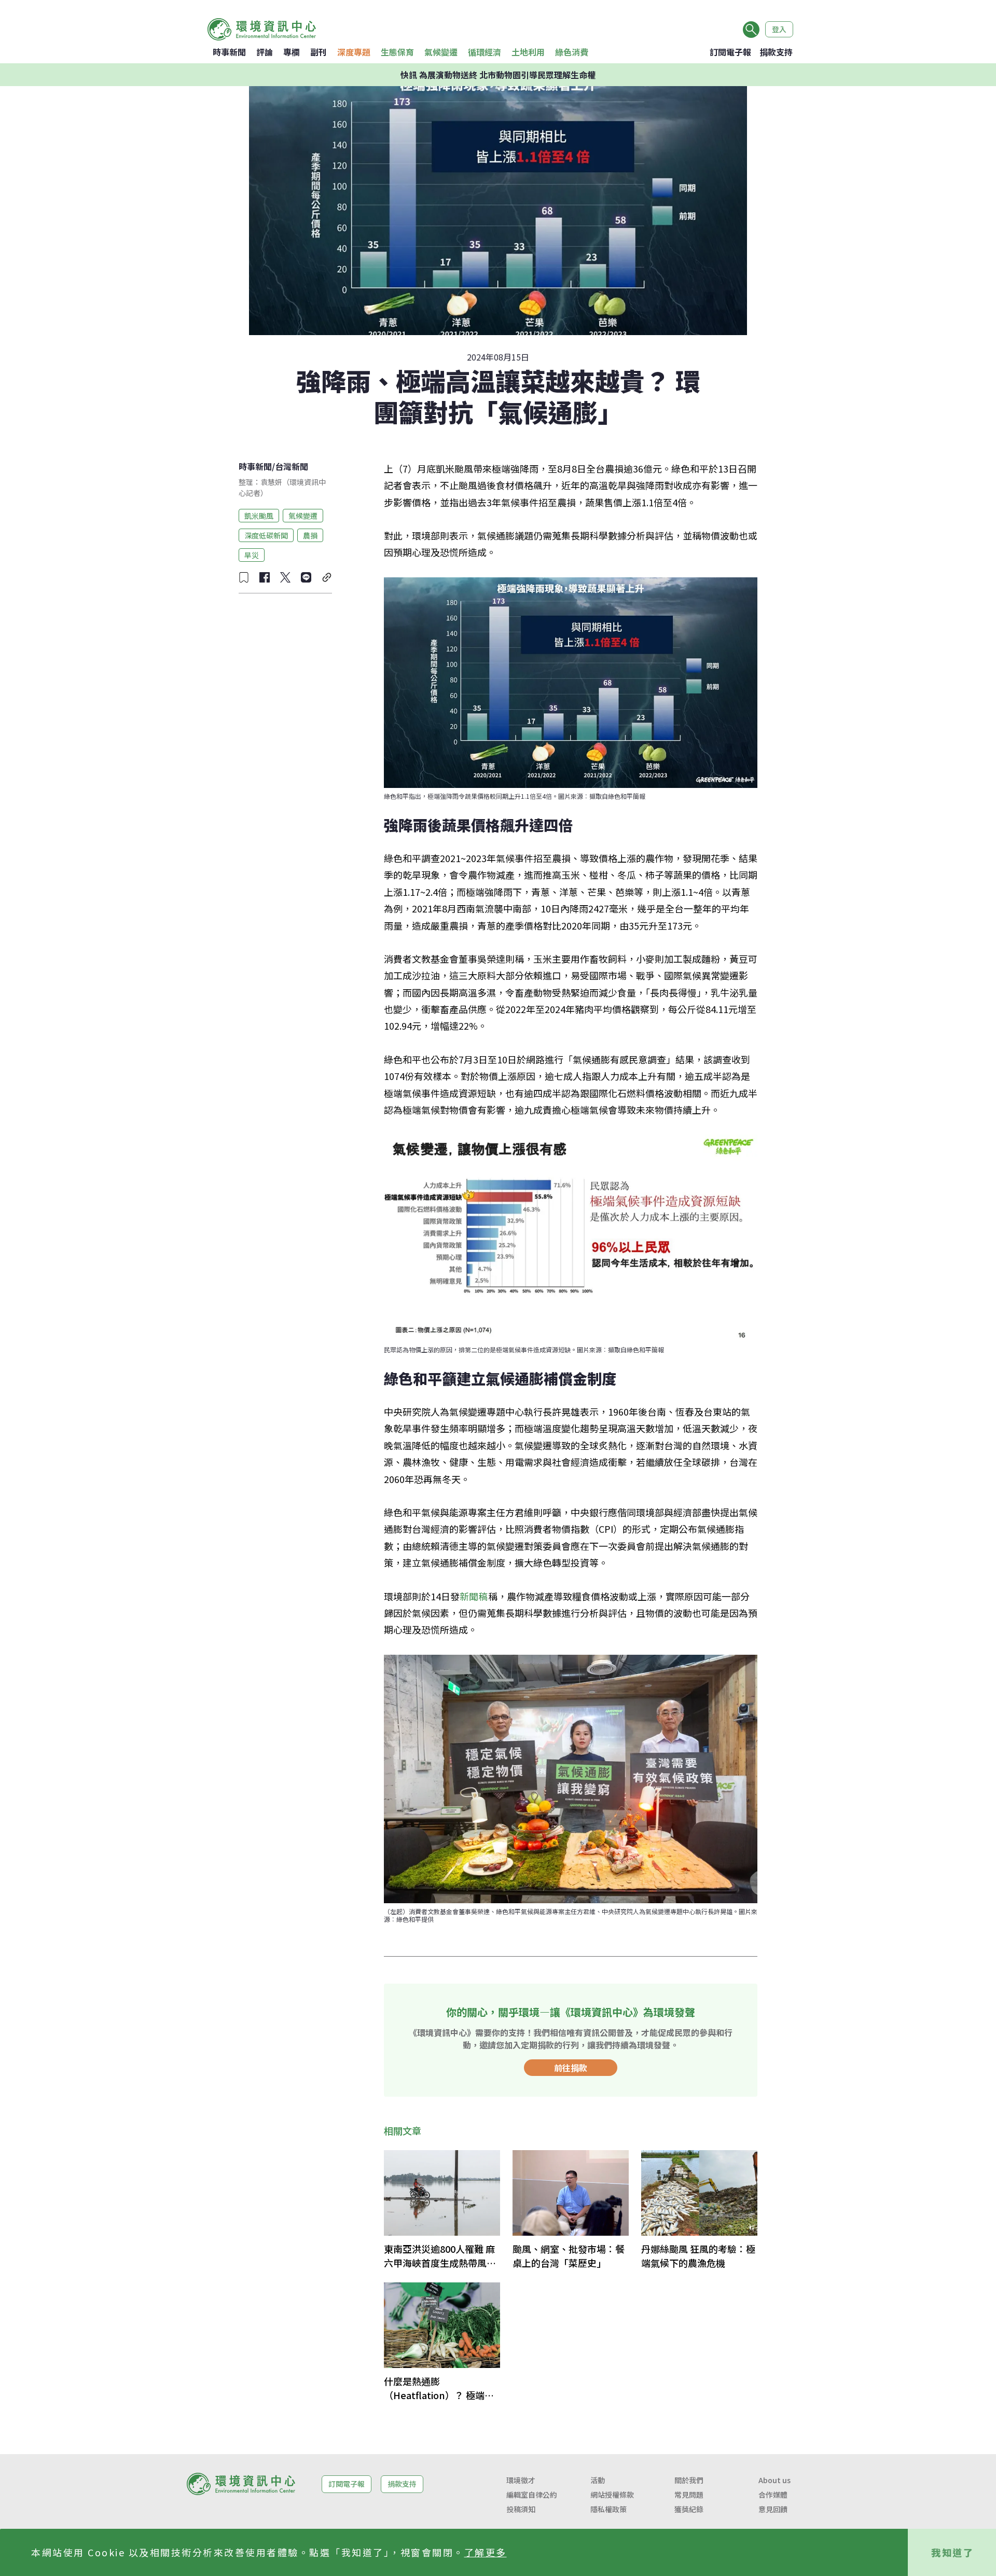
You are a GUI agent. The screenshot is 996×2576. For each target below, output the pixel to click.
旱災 (252, 555)
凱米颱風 (259, 515)
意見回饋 (773, 2509)
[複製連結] (327, 577)
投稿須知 (521, 2509)
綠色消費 (572, 52)
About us (774, 2480)
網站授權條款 (612, 2495)
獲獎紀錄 (689, 2509)
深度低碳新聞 (266, 535)
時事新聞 (229, 52)
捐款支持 (776, 52)
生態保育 (397, 52)
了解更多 (486, 2552)
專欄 (292, 52)
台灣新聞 (292, 466)
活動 (598, 2480)
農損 (310, 535)
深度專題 (354, 52)
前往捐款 (571, 2068)
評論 (265, 52)
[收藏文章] (244, 577)
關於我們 (689, 2480)
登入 (779, 29)
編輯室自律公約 (532, 2495)
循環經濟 (485, 52)
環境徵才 (521, 2480)
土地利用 (528, 52)
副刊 (319, 52)
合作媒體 (773, 2495)
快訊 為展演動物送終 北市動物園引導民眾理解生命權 (498, 75)
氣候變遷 (441, 52)
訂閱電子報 (730, 52)
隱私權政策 (608, 2509)
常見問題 (689, 2495)
